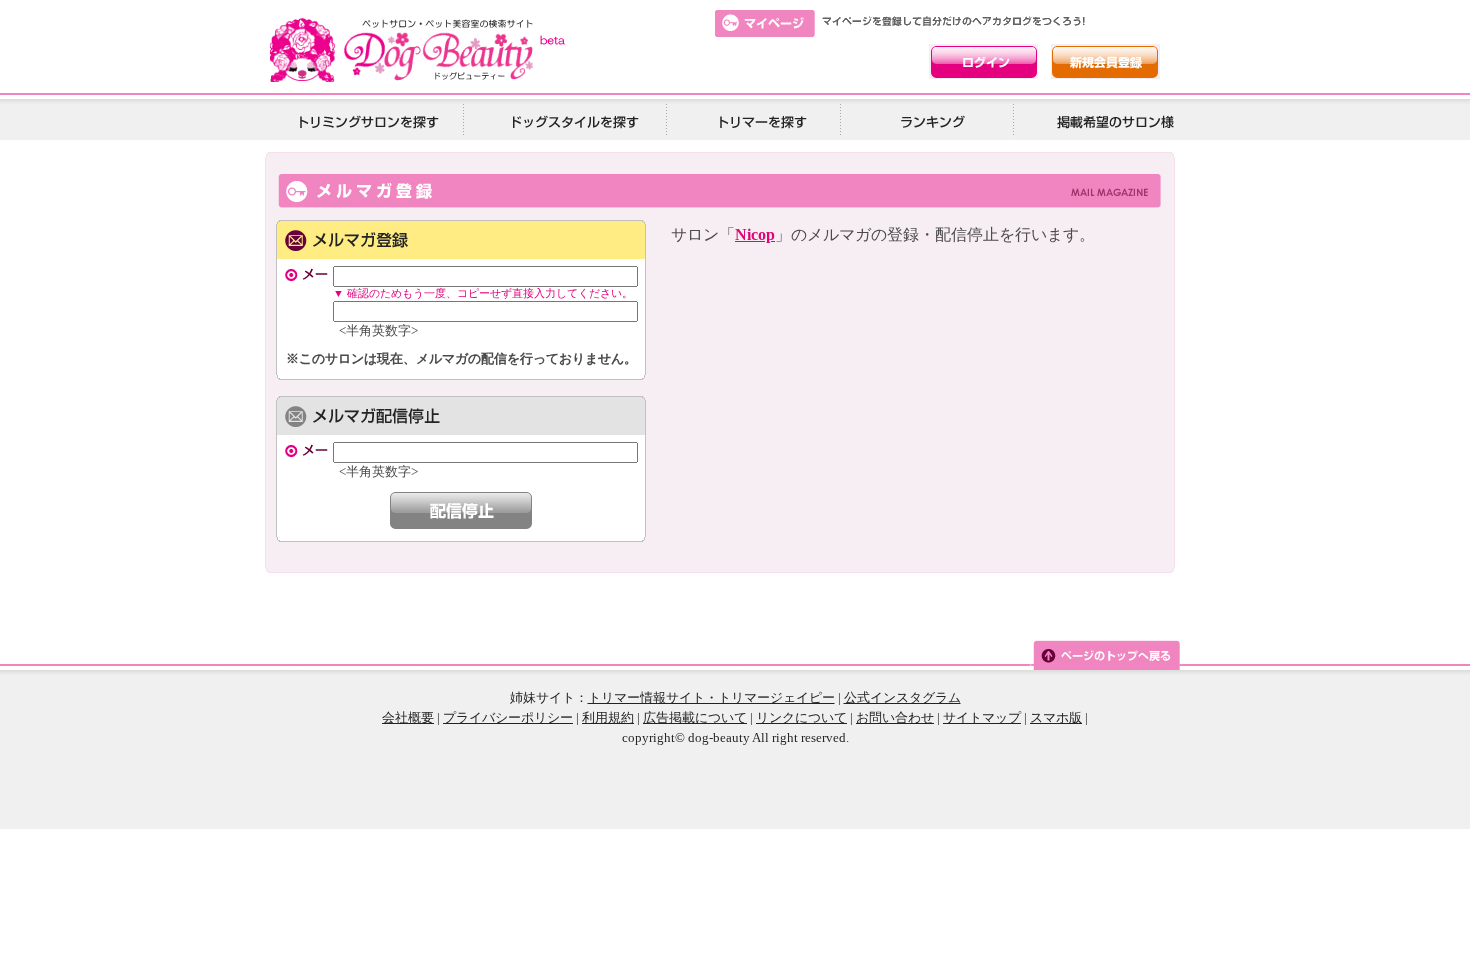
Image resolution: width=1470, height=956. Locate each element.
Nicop (755, 234)
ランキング (934, 120)
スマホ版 (1056, 717)
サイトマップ (982, 717)
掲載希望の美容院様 (1112, 120)
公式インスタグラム (902, 697)
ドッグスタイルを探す (572, 120)
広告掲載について (695, 717)
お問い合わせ (895, 717)
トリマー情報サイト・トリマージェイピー (711, 697)
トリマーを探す (760, 120)
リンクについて (801, 717)
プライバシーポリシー (508, 717)
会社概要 (408, 717)
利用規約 (608, 717)
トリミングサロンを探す (368, 120)
